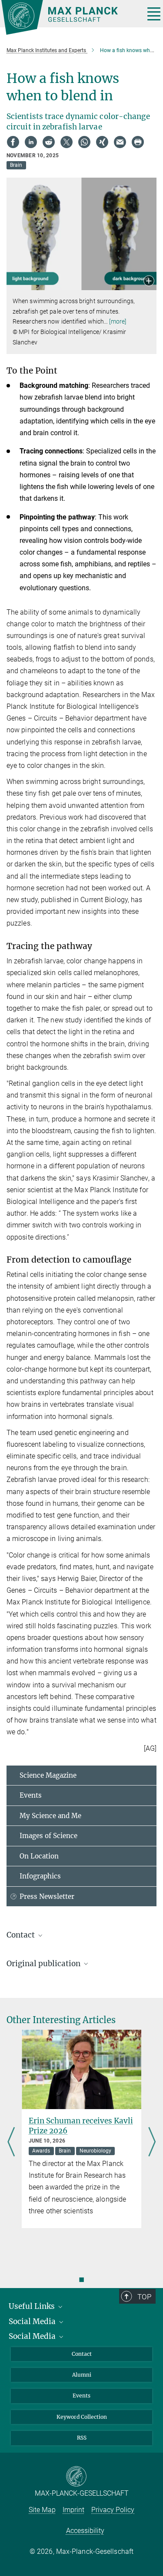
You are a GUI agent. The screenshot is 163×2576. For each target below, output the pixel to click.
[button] (149, 282)
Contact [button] (22, 1935)
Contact (82, 2354)
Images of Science (48, 1836)
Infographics (40, 1876)
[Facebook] (13, 142)
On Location (39, 1856)
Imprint (73, 2510)
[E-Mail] (120, 142)
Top (144, 2297)
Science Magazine (48, 1775)
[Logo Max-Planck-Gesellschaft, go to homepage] (70, 17)
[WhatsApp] (84, 142)
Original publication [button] (44, 1964)
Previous (11, 2143)
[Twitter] (67, 142)
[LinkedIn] (31, 142)
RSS (82, 2438)
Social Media (33, 2321)
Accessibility (85, 2531)
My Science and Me (50, 1816)
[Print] (138, 142)
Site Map (42, 2510)
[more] (118, 321)
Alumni (82, 2375)
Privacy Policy (113, 2510)
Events (31, 1795)
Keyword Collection (82, 2417)
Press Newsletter (47, 1896)
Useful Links (33, 2306)
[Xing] (102, 142)
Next (152, 2143)
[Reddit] (49, 142)
